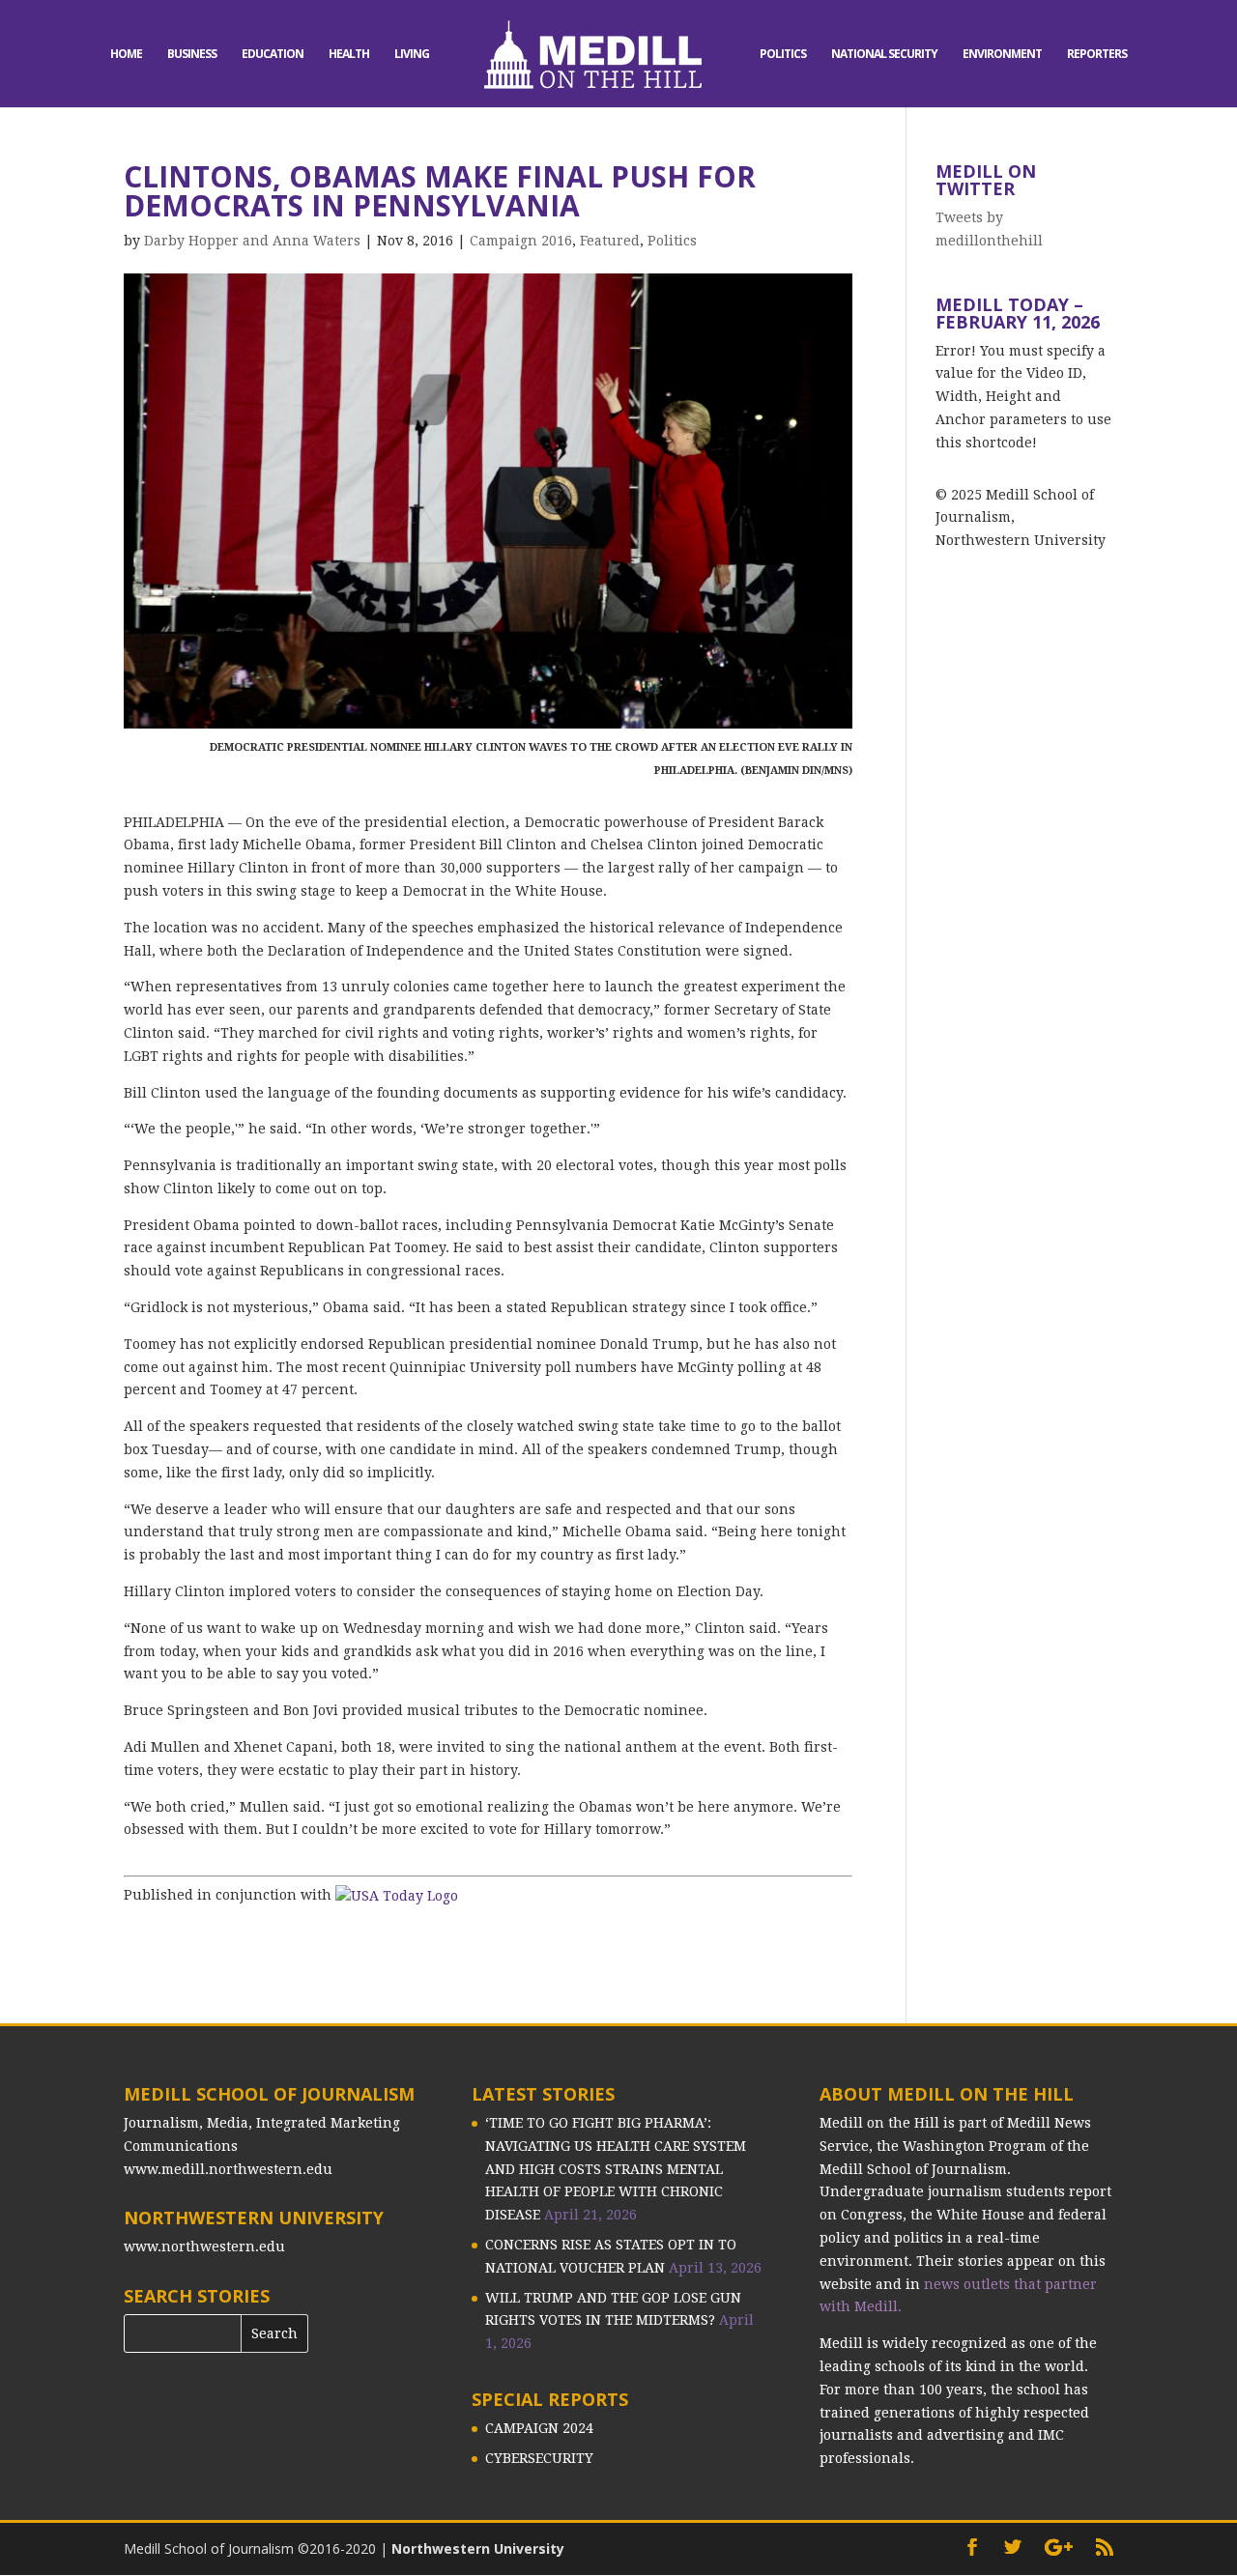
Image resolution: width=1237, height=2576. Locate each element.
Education (273, 55)
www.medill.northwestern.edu (228, 2169)
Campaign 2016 (521, 241)
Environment (1002, 55)
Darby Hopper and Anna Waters (252, 241)
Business (192, 55)
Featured (610, 241)
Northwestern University (478, 2548)
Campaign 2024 (539, 2428)
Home (126, 55)
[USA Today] (397, 1895)
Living (412, 55)
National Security (884, 55)
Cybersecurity (539, 2458)
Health (349, 55)
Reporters (1097, 55)
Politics (783, 55)
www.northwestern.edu (204, 2247)
